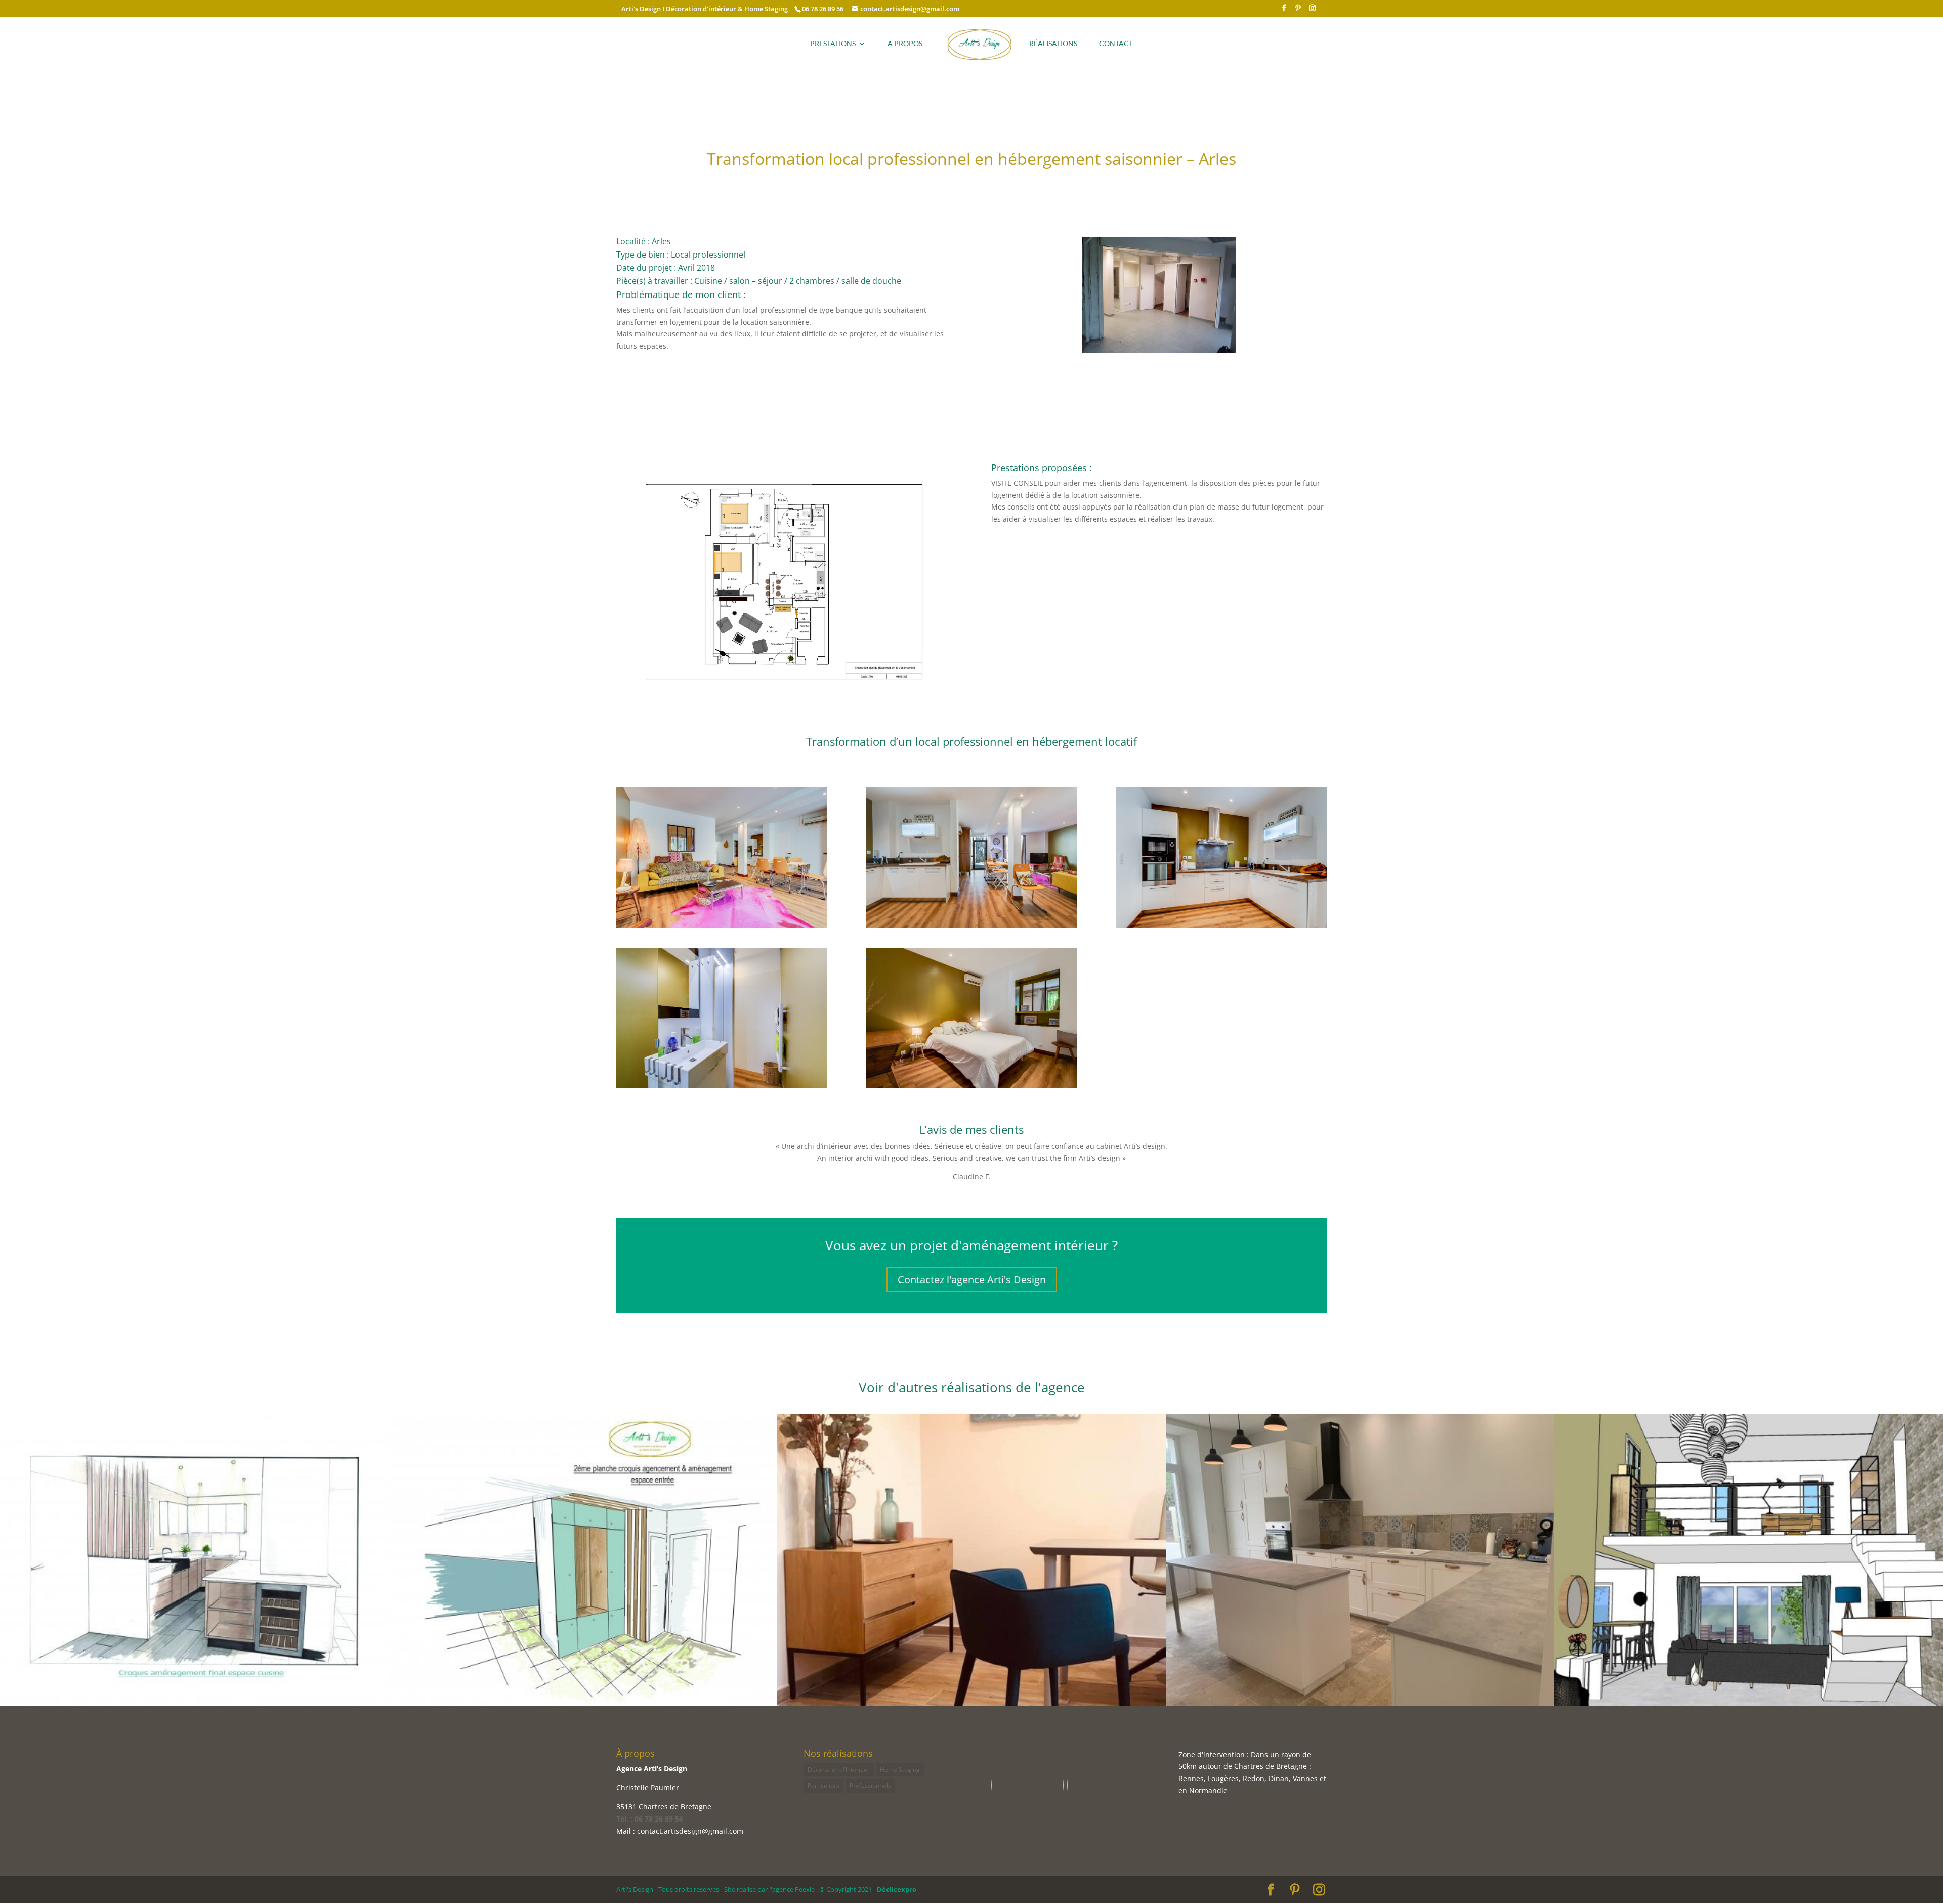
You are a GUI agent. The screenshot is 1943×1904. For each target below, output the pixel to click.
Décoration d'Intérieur (839, 1770)
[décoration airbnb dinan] (972, 1088)
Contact (1116, 44)
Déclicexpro (897, 1889)
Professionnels (870, 1785)
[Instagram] (1312, 11)
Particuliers (823, 1785)
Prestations (833, 44)
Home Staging (900, 1770)
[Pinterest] (1298, 11)
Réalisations (1053, 44)
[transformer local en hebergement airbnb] (1222, 928)
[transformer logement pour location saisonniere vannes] (1159, 353)
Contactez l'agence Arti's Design (972, 1279)
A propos (905, 44)
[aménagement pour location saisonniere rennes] (722, 1088)
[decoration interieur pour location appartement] (972, 928)
